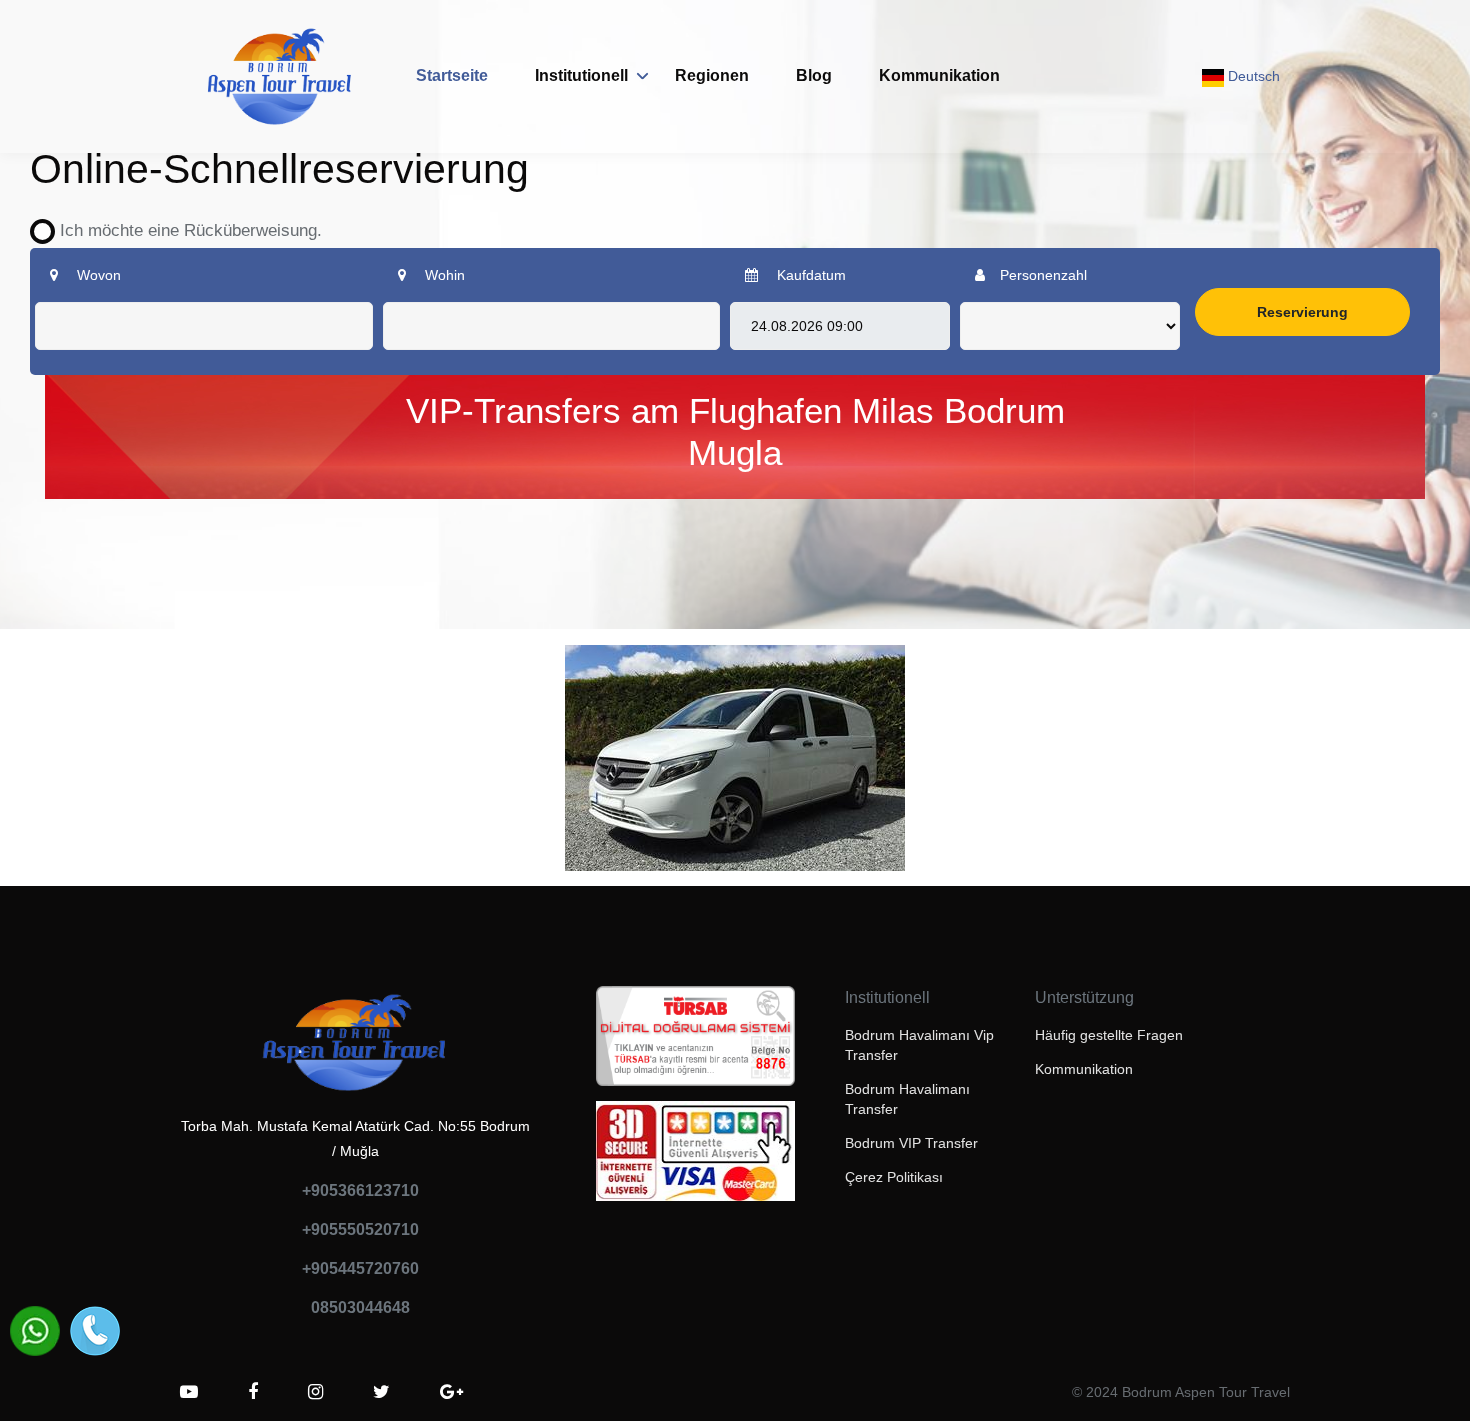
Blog (814, 75)
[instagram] (315, 1392)
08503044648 (360, 1307)
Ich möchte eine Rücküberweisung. (183, 230)
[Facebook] (253, 1392)
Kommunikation (939, 75)
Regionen (712, 75)
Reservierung (1302, 312)
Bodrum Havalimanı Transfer (907, 1099)
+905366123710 (360, 1190)
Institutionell (581, 75)
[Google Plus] (451, 1392)
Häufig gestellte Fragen (1109, 1035)
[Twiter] (381, 1392)
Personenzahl (1043, 275)
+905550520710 (360, 1229)
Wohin (443, 275)
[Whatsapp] (35, 1331)
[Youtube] (189, 1392)
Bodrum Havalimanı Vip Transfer (919, 1045)
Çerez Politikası (894, 1177)
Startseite (452, 75)
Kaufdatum (809, 275)
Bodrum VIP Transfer (911, 1143)
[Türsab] (695, 1042)
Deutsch (1252, 76)
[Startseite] (280, 76)
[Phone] (95, 1331)
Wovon (97, 275)
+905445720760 (360, 1268)
